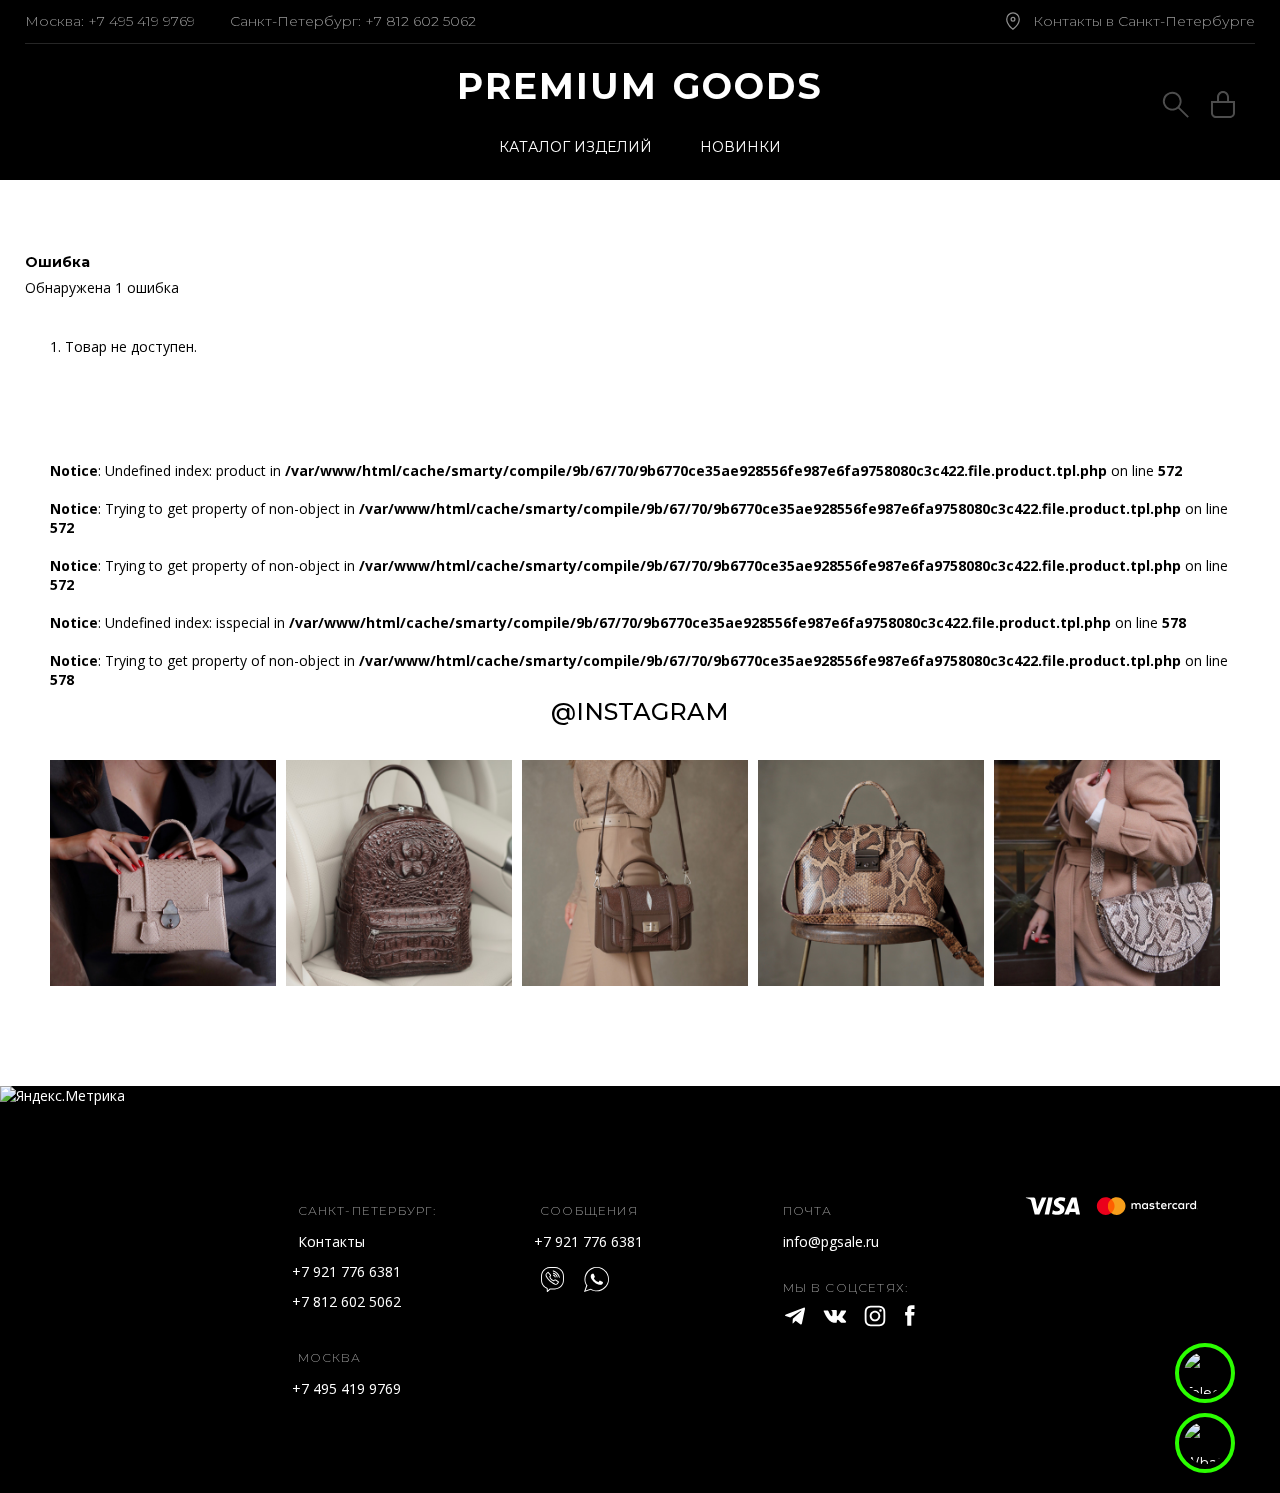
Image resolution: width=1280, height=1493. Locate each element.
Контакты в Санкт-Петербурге (1144, 21)
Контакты (331, 1241)
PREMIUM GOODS (640, 86)
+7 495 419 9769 (141, 21)
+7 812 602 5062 (420, 21)
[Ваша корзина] (1223, 108)
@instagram (640, 711)
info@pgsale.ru (831, 1241)
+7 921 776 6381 (346, 1271)
